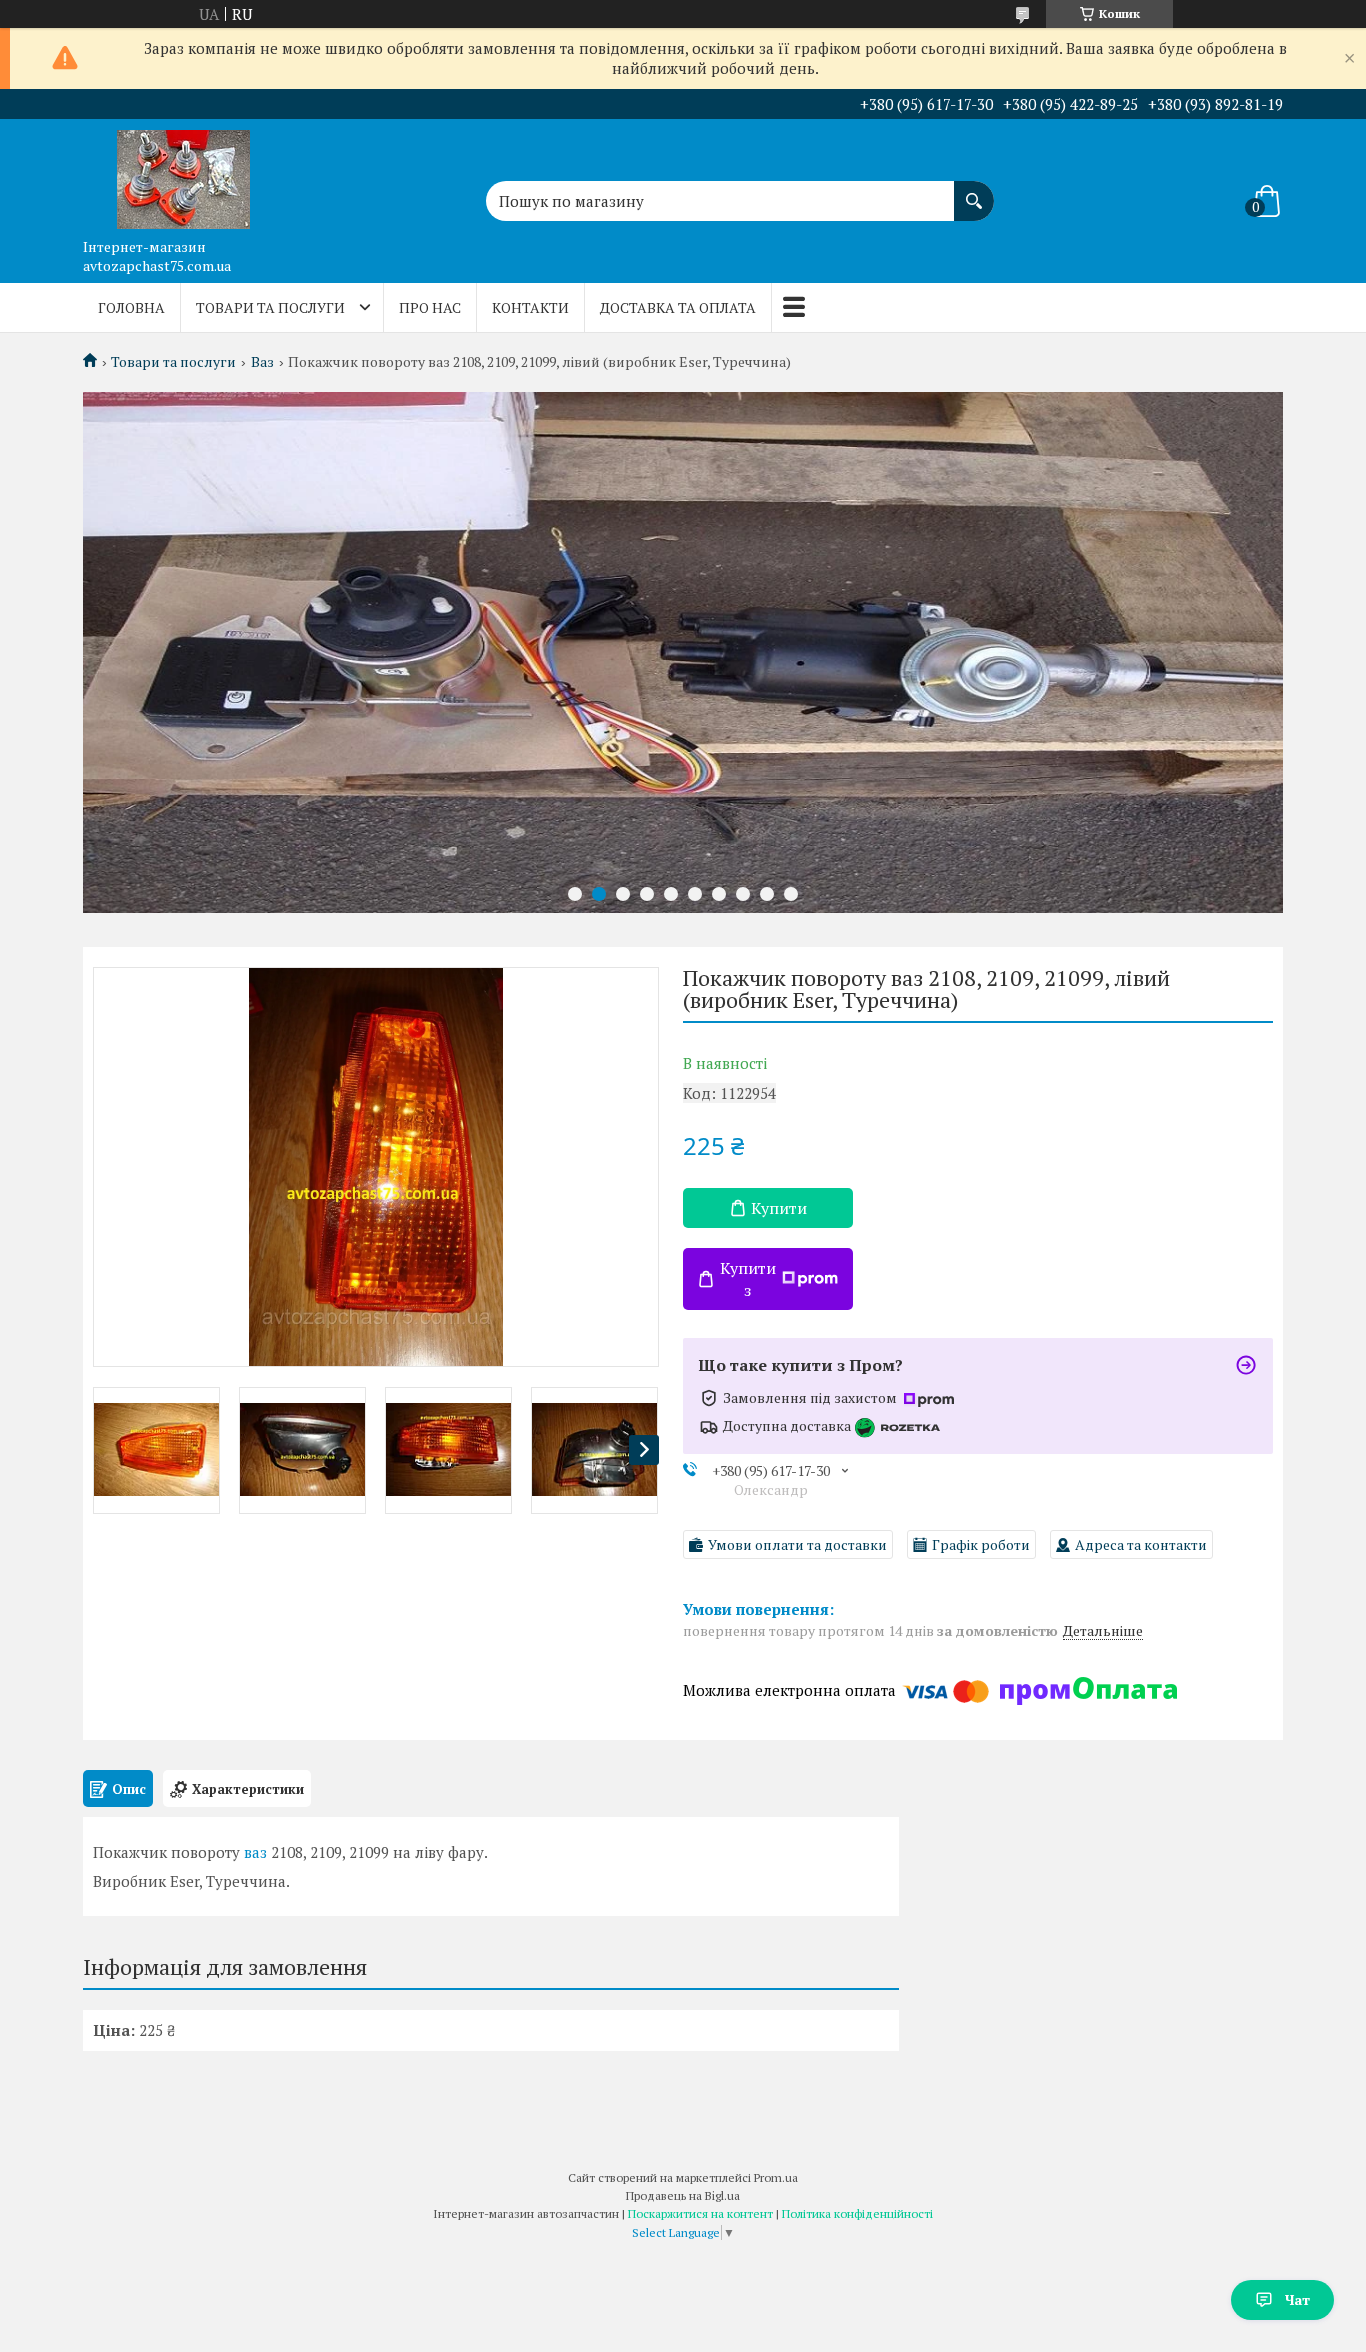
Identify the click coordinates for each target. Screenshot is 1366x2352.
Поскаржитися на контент (700, 2213)
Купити (779, 1208)
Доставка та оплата (678, 307)
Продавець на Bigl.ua (683, 2195)
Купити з (748, 1279)
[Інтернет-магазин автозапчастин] (183, 174)
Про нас (430, 307)
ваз (255, 1852)
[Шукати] (974, 191)
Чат (1297, 2299)
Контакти (530, 307)
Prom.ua (776, 2177)
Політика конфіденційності (857, 2213)
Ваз (262, 362)
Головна (131, 307)
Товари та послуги (270, 307)
